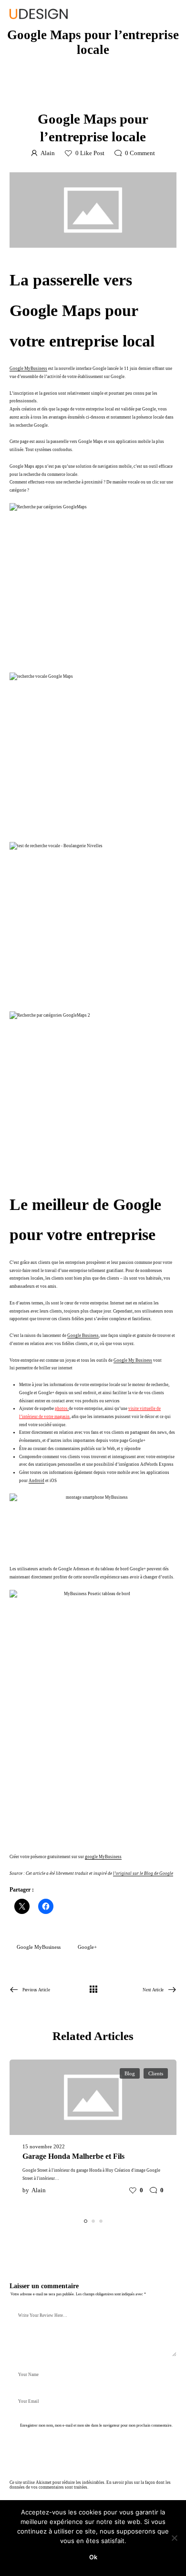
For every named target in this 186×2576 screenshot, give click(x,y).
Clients (156, 2073)
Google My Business (133, 1360)
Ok (93, 2557)
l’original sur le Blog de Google (143, 1873)
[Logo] (39, 14)
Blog (125, 97)
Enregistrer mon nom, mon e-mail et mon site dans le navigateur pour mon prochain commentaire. (96, 2425)
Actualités (106, 97)
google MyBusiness (103, 1857)
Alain (48, 153)
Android (36, 1481)
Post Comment (38, 2449)
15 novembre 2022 (44, 2146)
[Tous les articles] (93, 1990)
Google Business (83, 1335)
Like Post (90, 153)
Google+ (87, 1947)
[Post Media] (93, 210)
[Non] (174, 2538)
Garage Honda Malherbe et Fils (73, 2156)
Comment (140, 153)
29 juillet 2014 (72, 97)
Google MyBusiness (28, 368)
